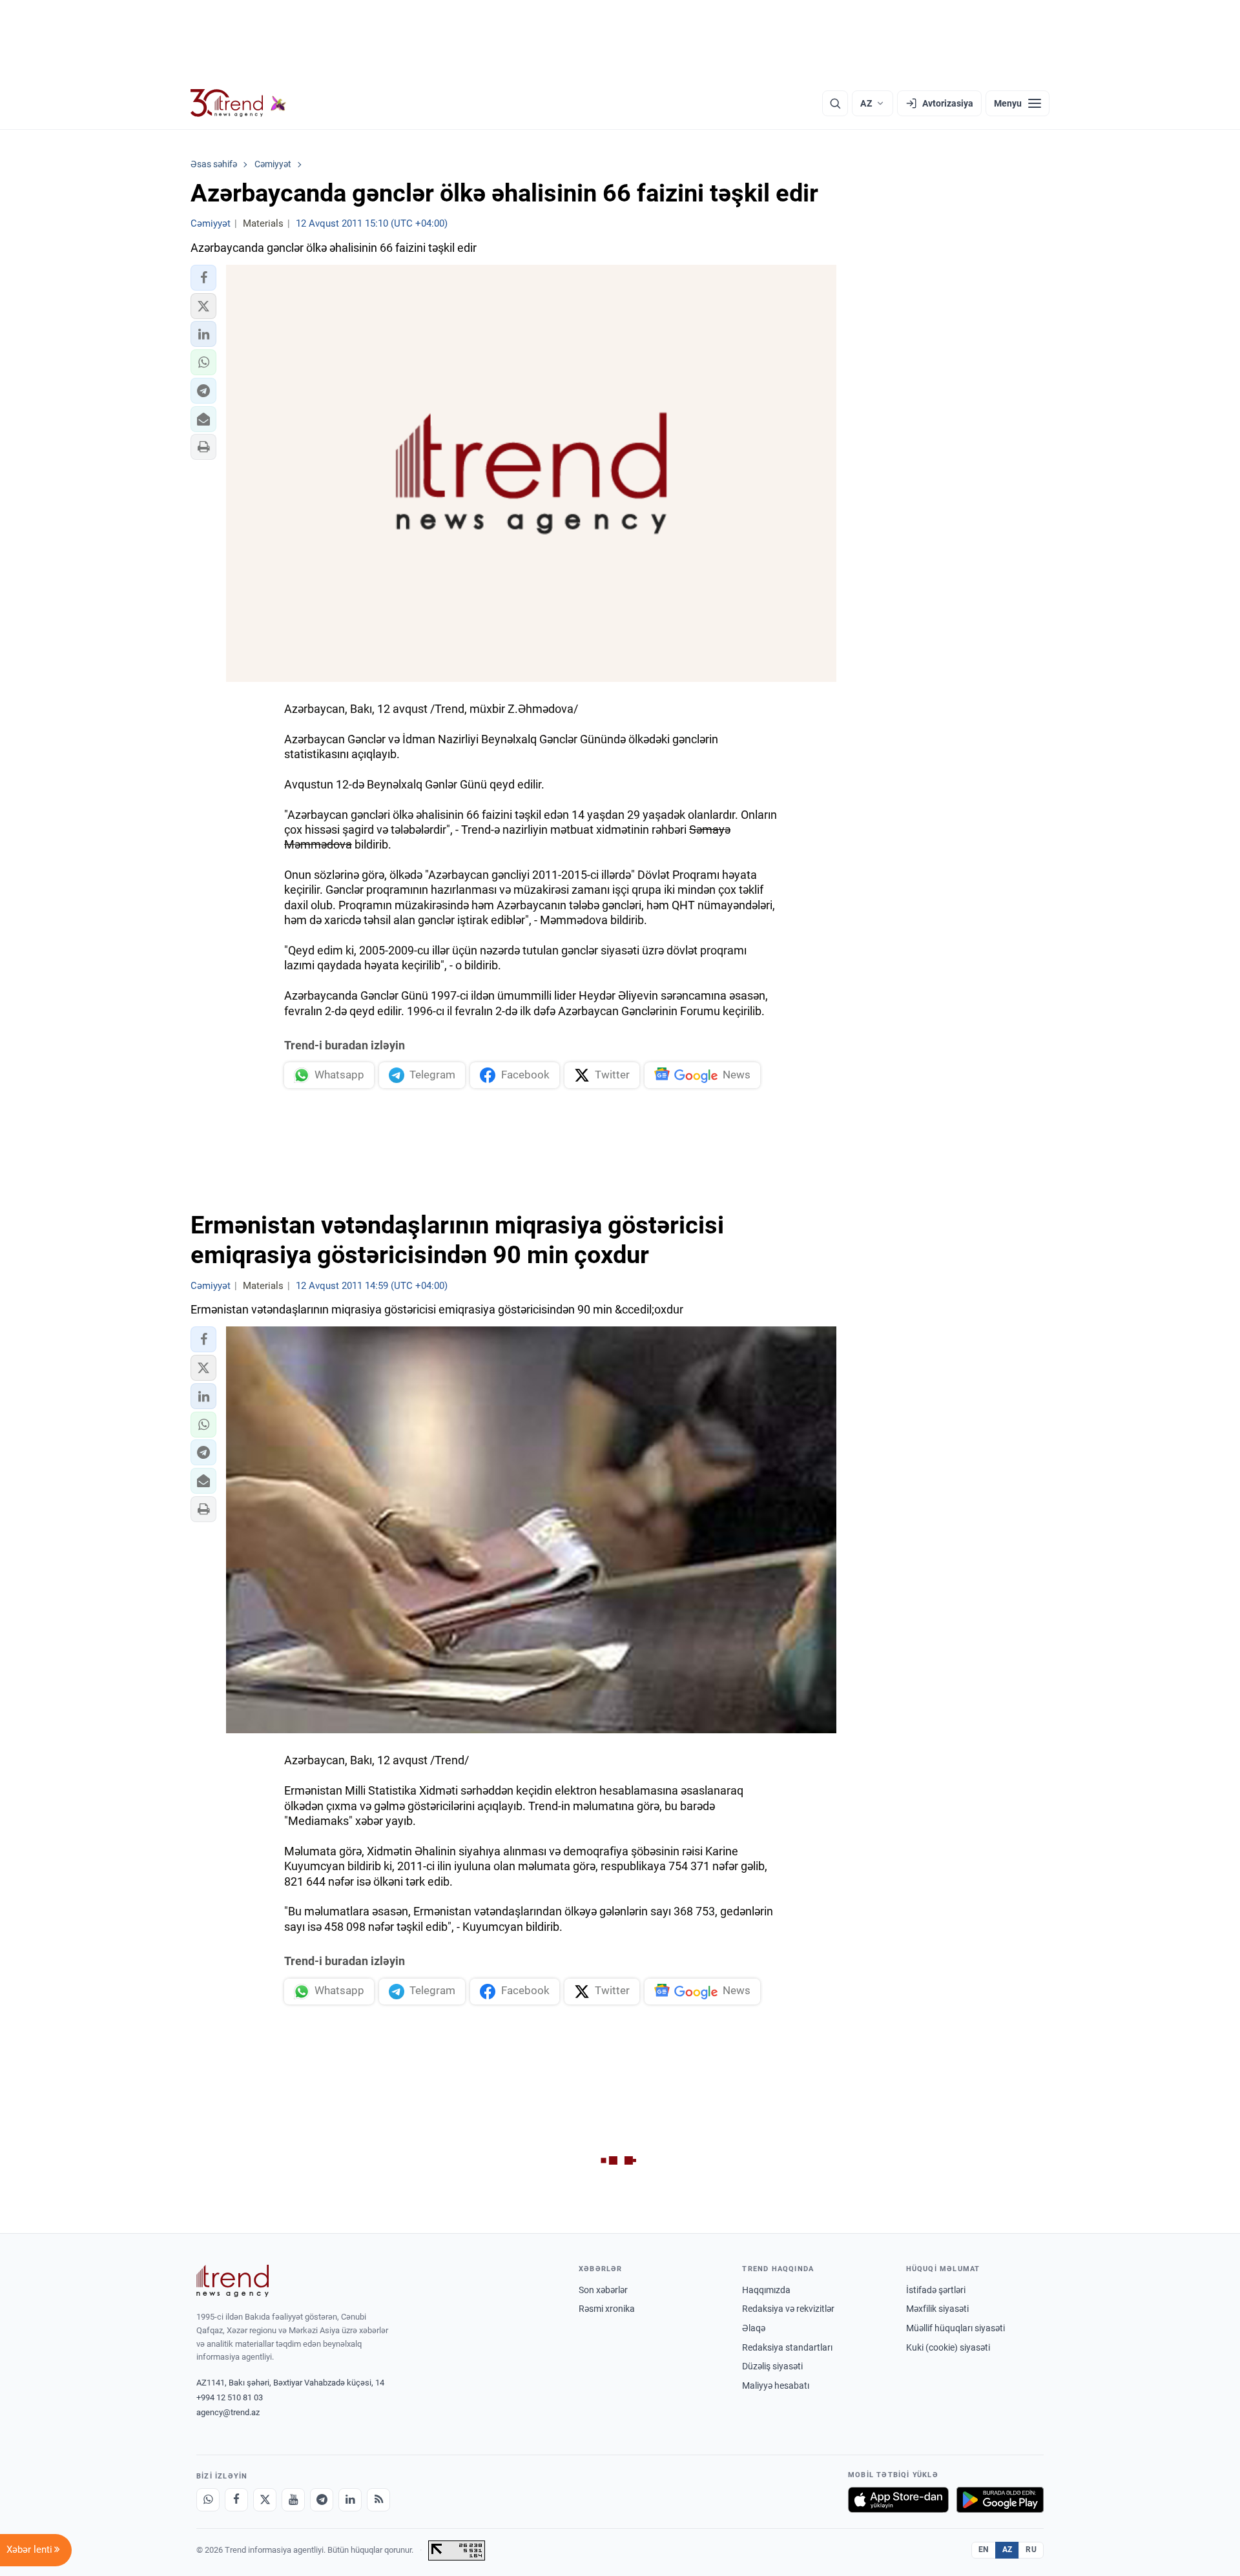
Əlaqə (754, 2328)
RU (1031, 2550)
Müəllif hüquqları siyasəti (956, 2328)
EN (984, 2550)
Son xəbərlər (603, 2290)
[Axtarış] (835, 103)
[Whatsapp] (208, 2500)
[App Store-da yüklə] (898, 2500)
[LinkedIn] (350, 2500)
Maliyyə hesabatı (776, 2385)
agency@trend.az (228, 2412)
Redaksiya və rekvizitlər (788, 2309)
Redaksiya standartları (787, 2347)
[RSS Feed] (378, 2500)
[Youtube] (293, 2500)
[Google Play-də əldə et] (1000, 2500)
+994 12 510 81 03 (230, 2397)
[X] (265, 2500)
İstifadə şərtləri (936, 2290)
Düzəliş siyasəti (772, 2366)
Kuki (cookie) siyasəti (948, 2347)
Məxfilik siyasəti (937, 2309)
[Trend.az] (238, 103)
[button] (203, 278)
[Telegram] (322, 2500)
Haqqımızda (766, 2290)
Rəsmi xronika (607, 2309)
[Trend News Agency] (232, 2281)
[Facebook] (236, 2500)
